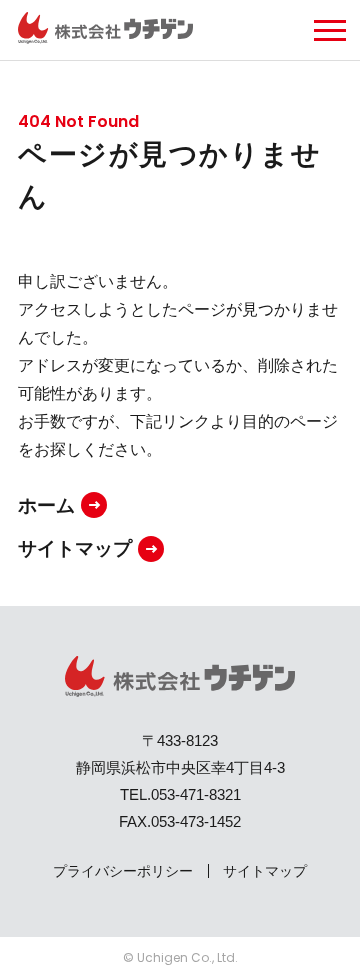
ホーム (46, 505)
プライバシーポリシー (123, 871)
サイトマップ (75, 548)
